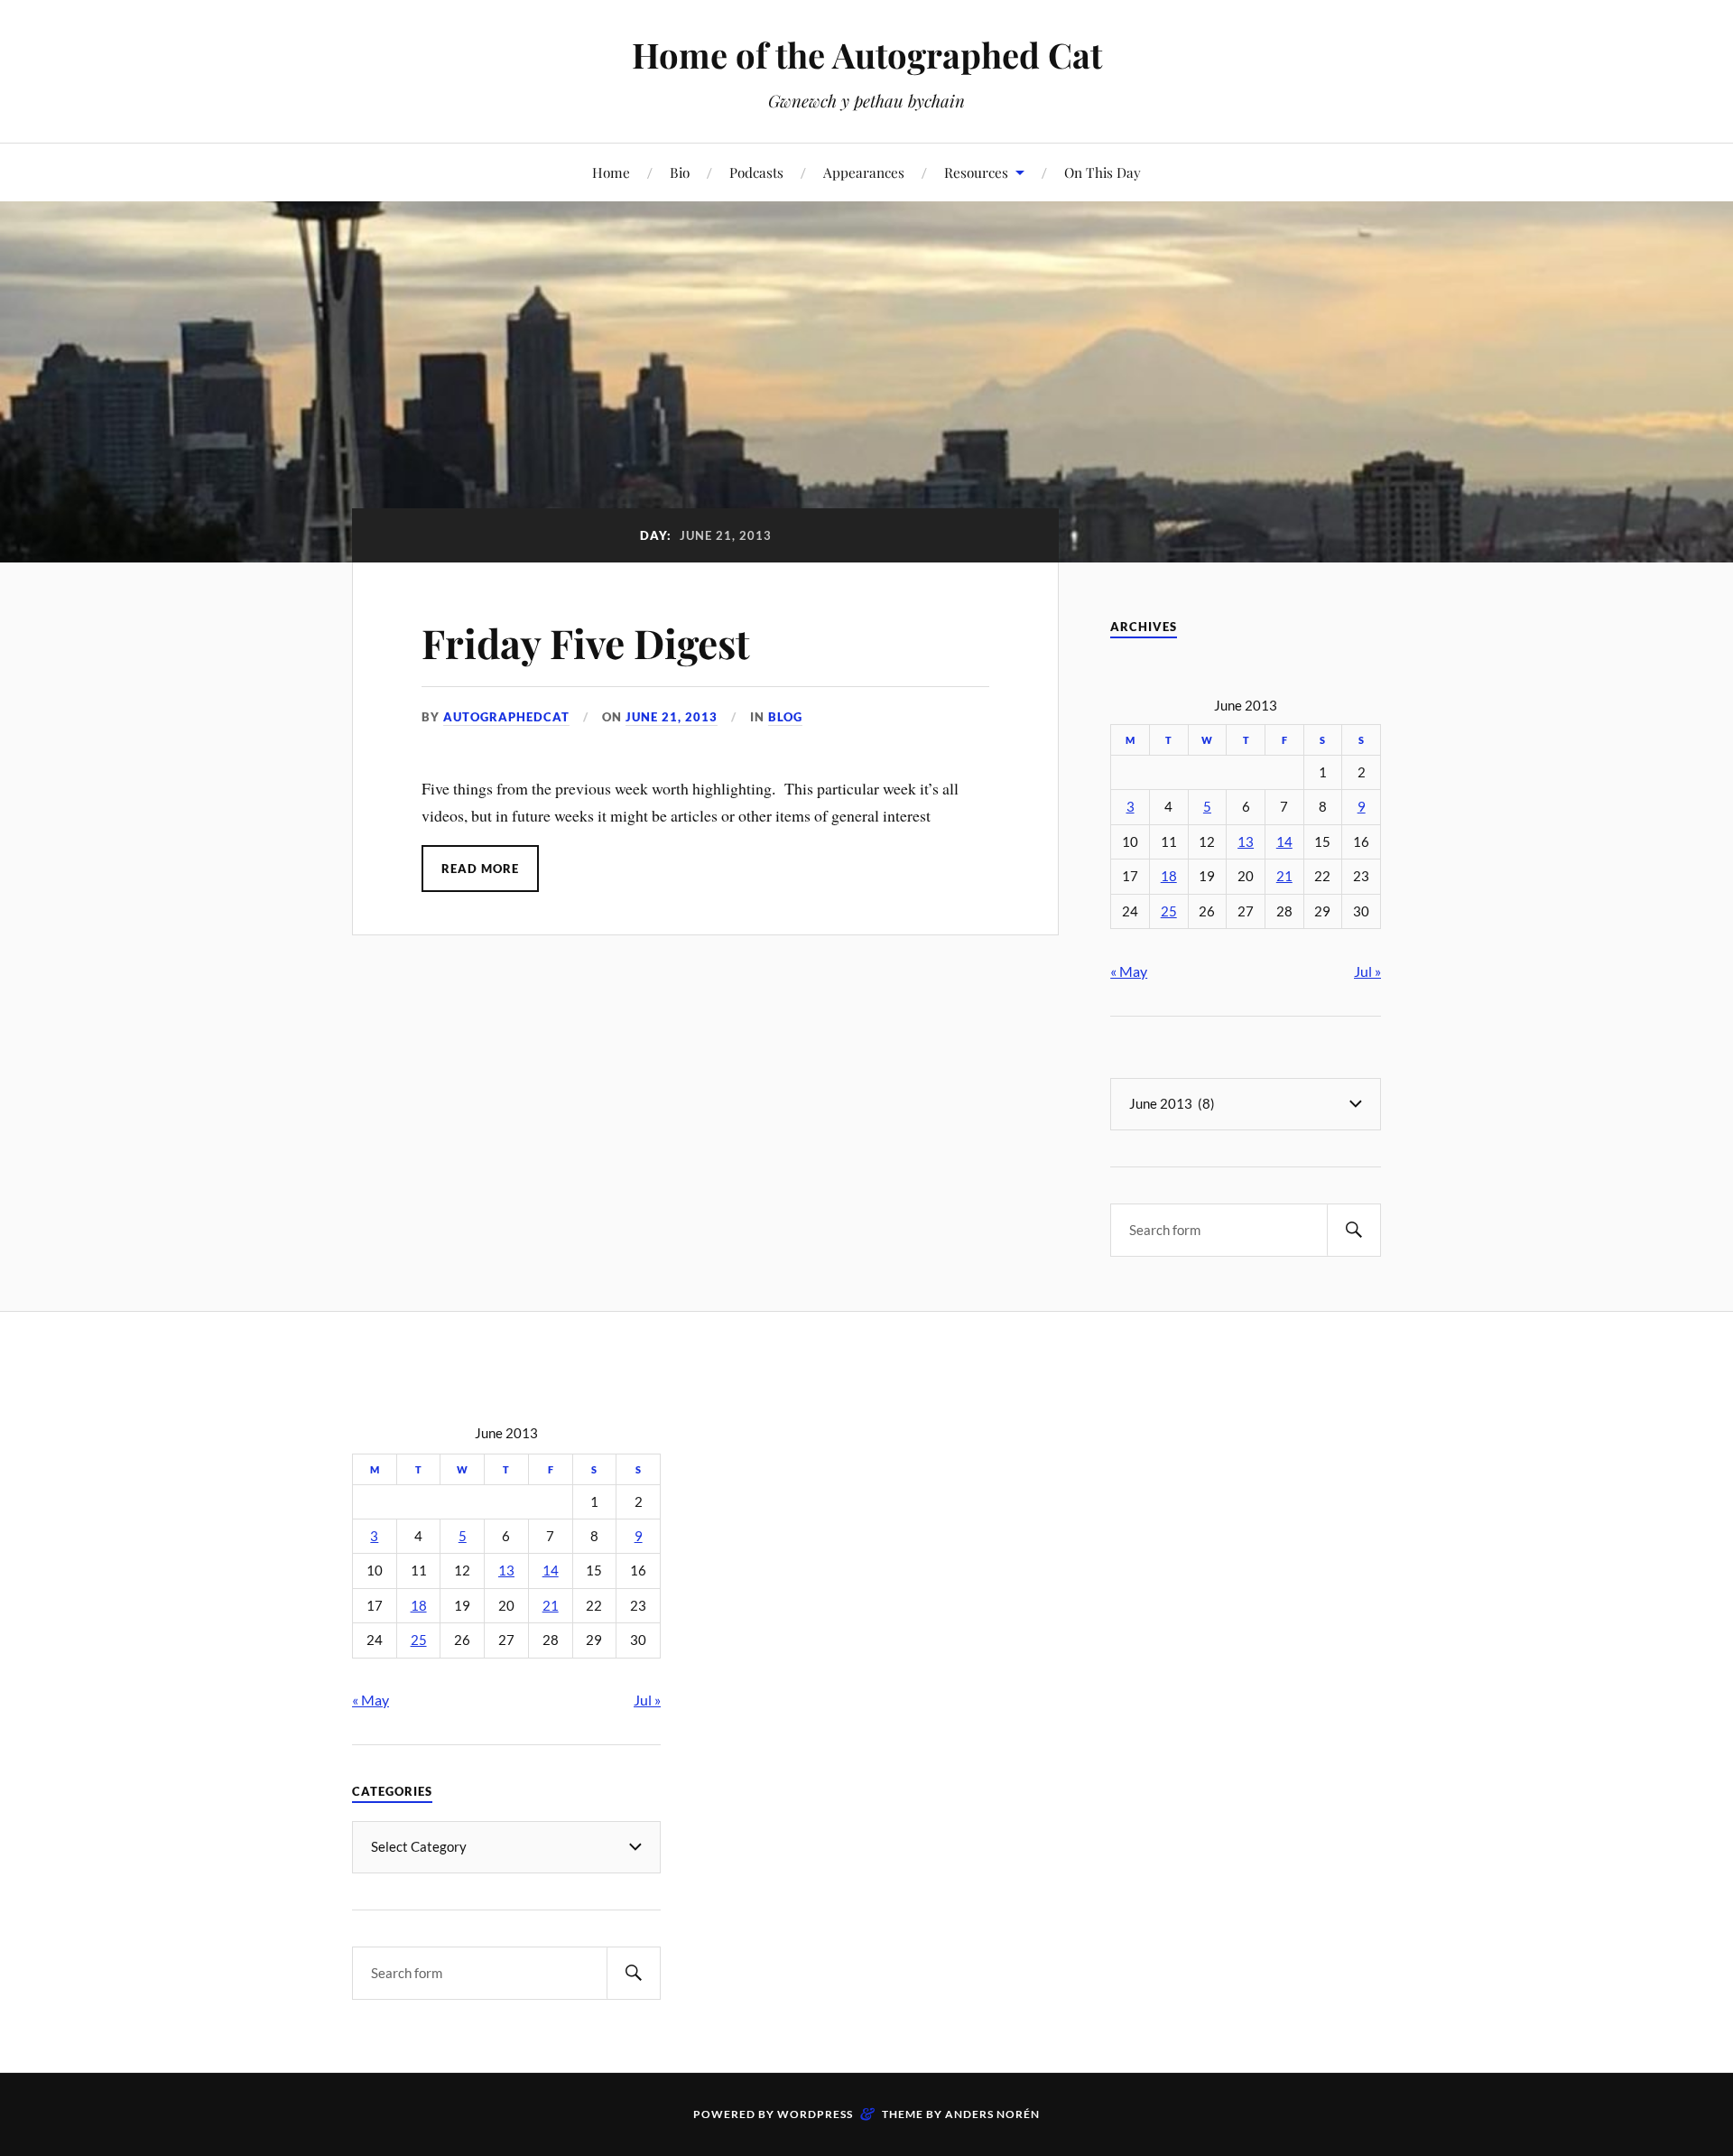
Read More (480, 869)
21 (1284, 876)
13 (1246, 842)
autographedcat (506, 717)
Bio (680, 172)
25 (1169, 911)
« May (1129, 971)
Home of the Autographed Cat (867, 55)
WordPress (815, 2114)
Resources (976, 172)
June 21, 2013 (672, 717)
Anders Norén (992, 2114)
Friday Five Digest (586, 642)
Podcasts (756, 172)
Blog (785, 717)
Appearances (864, 172)
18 (1169, 876)
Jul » (1367, 971)
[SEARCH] (1354, 1230)
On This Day (1103, 172)
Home (611, 172)
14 (1284, 842)
